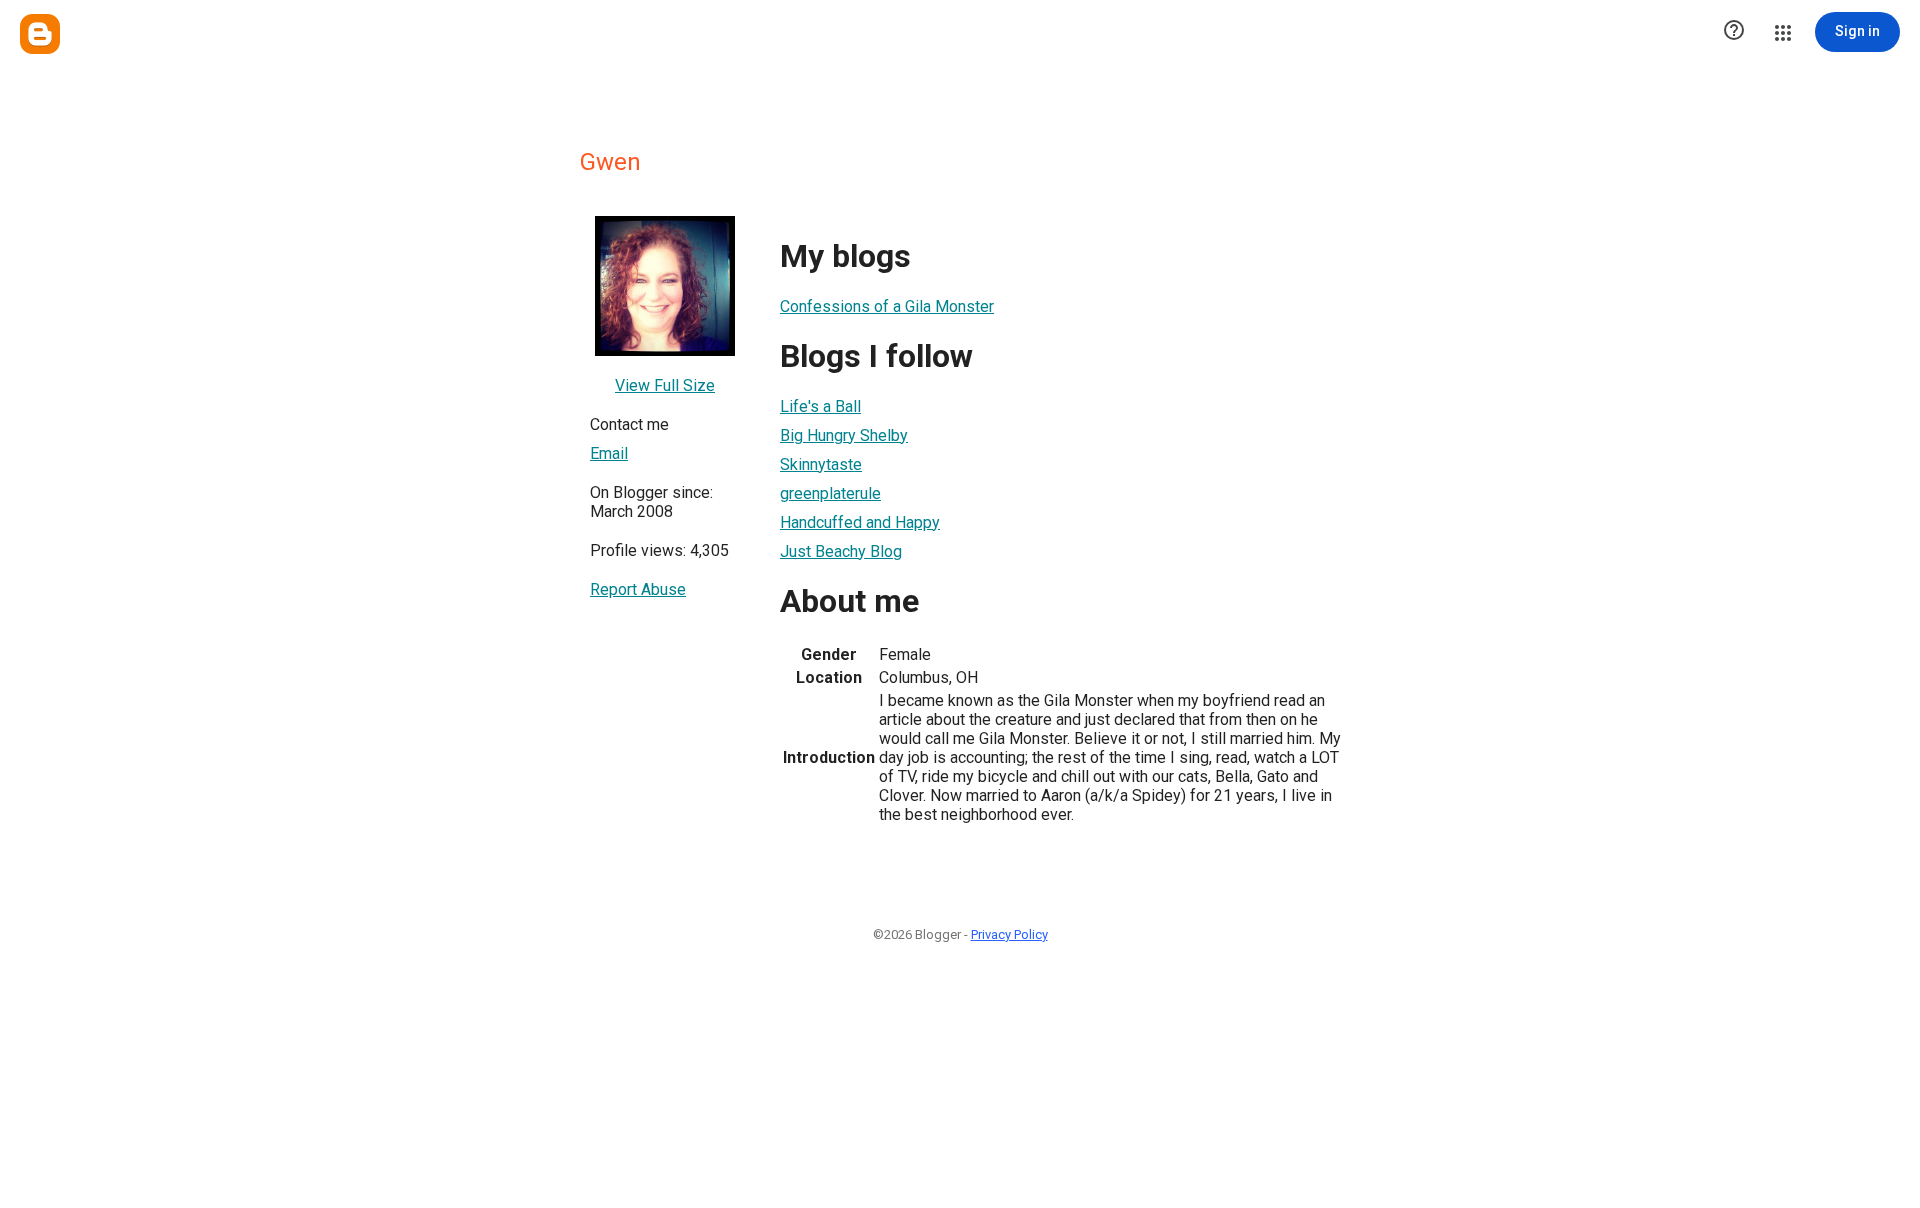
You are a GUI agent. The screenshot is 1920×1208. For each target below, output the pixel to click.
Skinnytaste (821, 464)
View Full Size (665, 385)
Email (609, 453)
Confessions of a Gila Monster (887, 306)
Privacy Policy (1009, 934)
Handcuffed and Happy (860, 522)
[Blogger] (40, 34)
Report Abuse (638, 589)
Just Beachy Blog (841, 551)
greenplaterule (830, 493)
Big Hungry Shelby (844, 435)
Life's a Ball (820, 406)
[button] (1734, 32)
